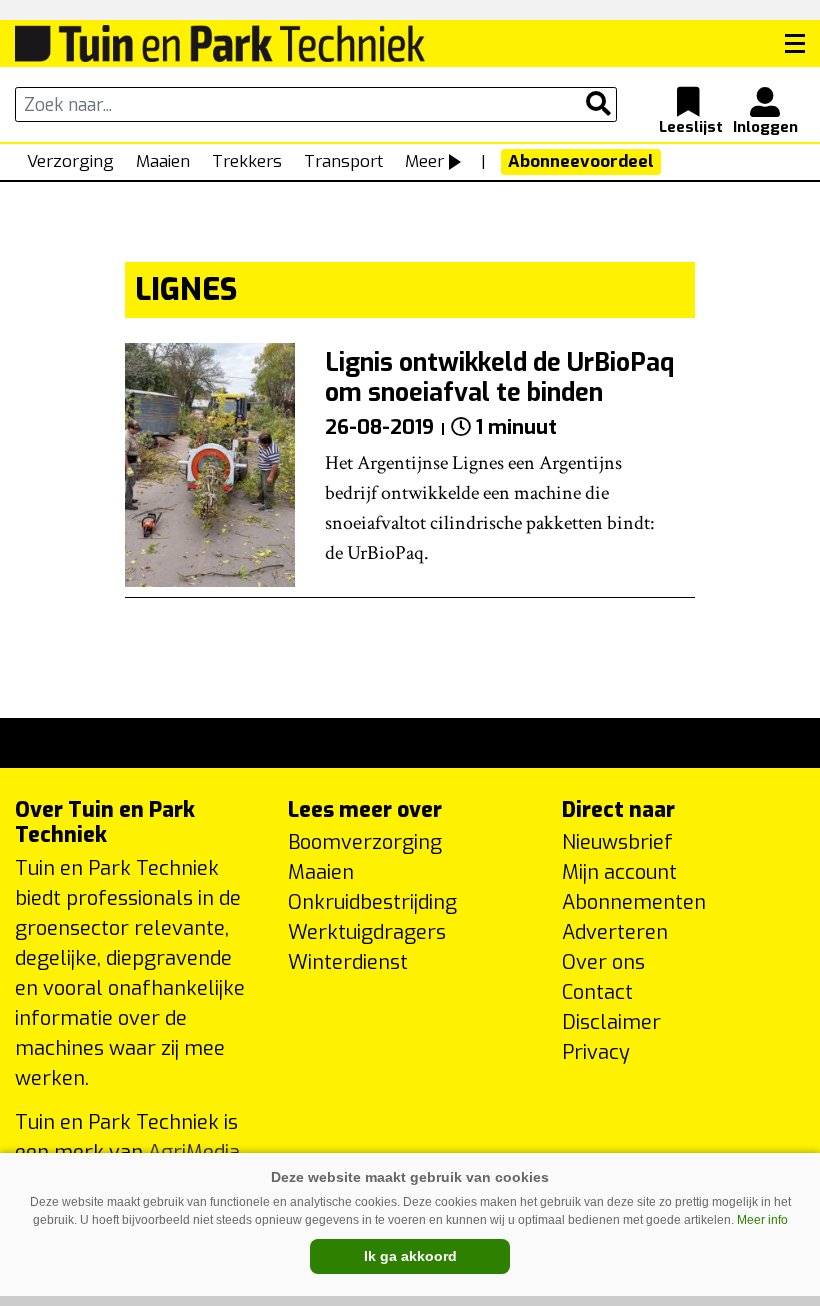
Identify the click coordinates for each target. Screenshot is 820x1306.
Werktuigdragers (367, 932)
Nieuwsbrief (617, 842)
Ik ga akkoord (410, 1256)
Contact (597, 992)
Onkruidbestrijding (372, 902)
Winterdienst (348, 962)
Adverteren (615, 932)
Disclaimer (611, 1022)
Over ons (603, 962)
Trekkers (247, 161)
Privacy (596, 1052)
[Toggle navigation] (795, 44)
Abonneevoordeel (581, 161)
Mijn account (619, 872)
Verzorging (70, 161)
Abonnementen (634, 902)
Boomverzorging (365, 842)
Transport (343, 161)
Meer (424, 161)
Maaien (163, 161)
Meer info (762, 1220)
